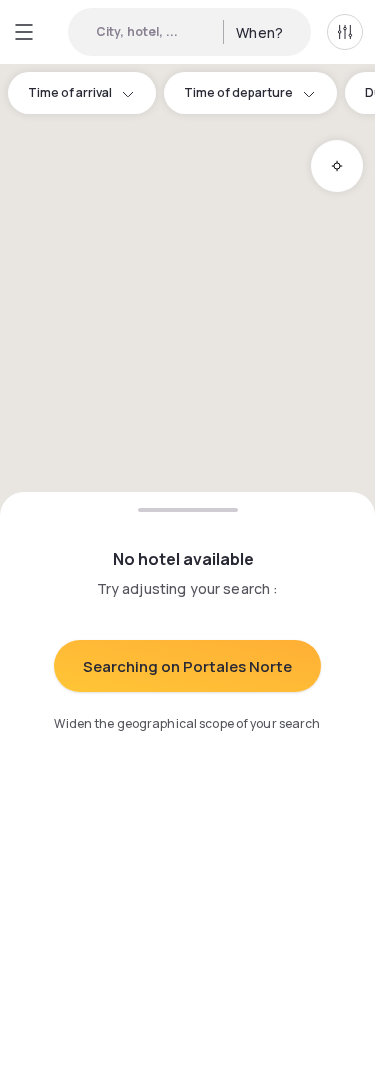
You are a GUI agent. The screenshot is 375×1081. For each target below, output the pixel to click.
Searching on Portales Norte (187, 666)
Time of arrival (70, 92)
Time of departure (238, 92)
